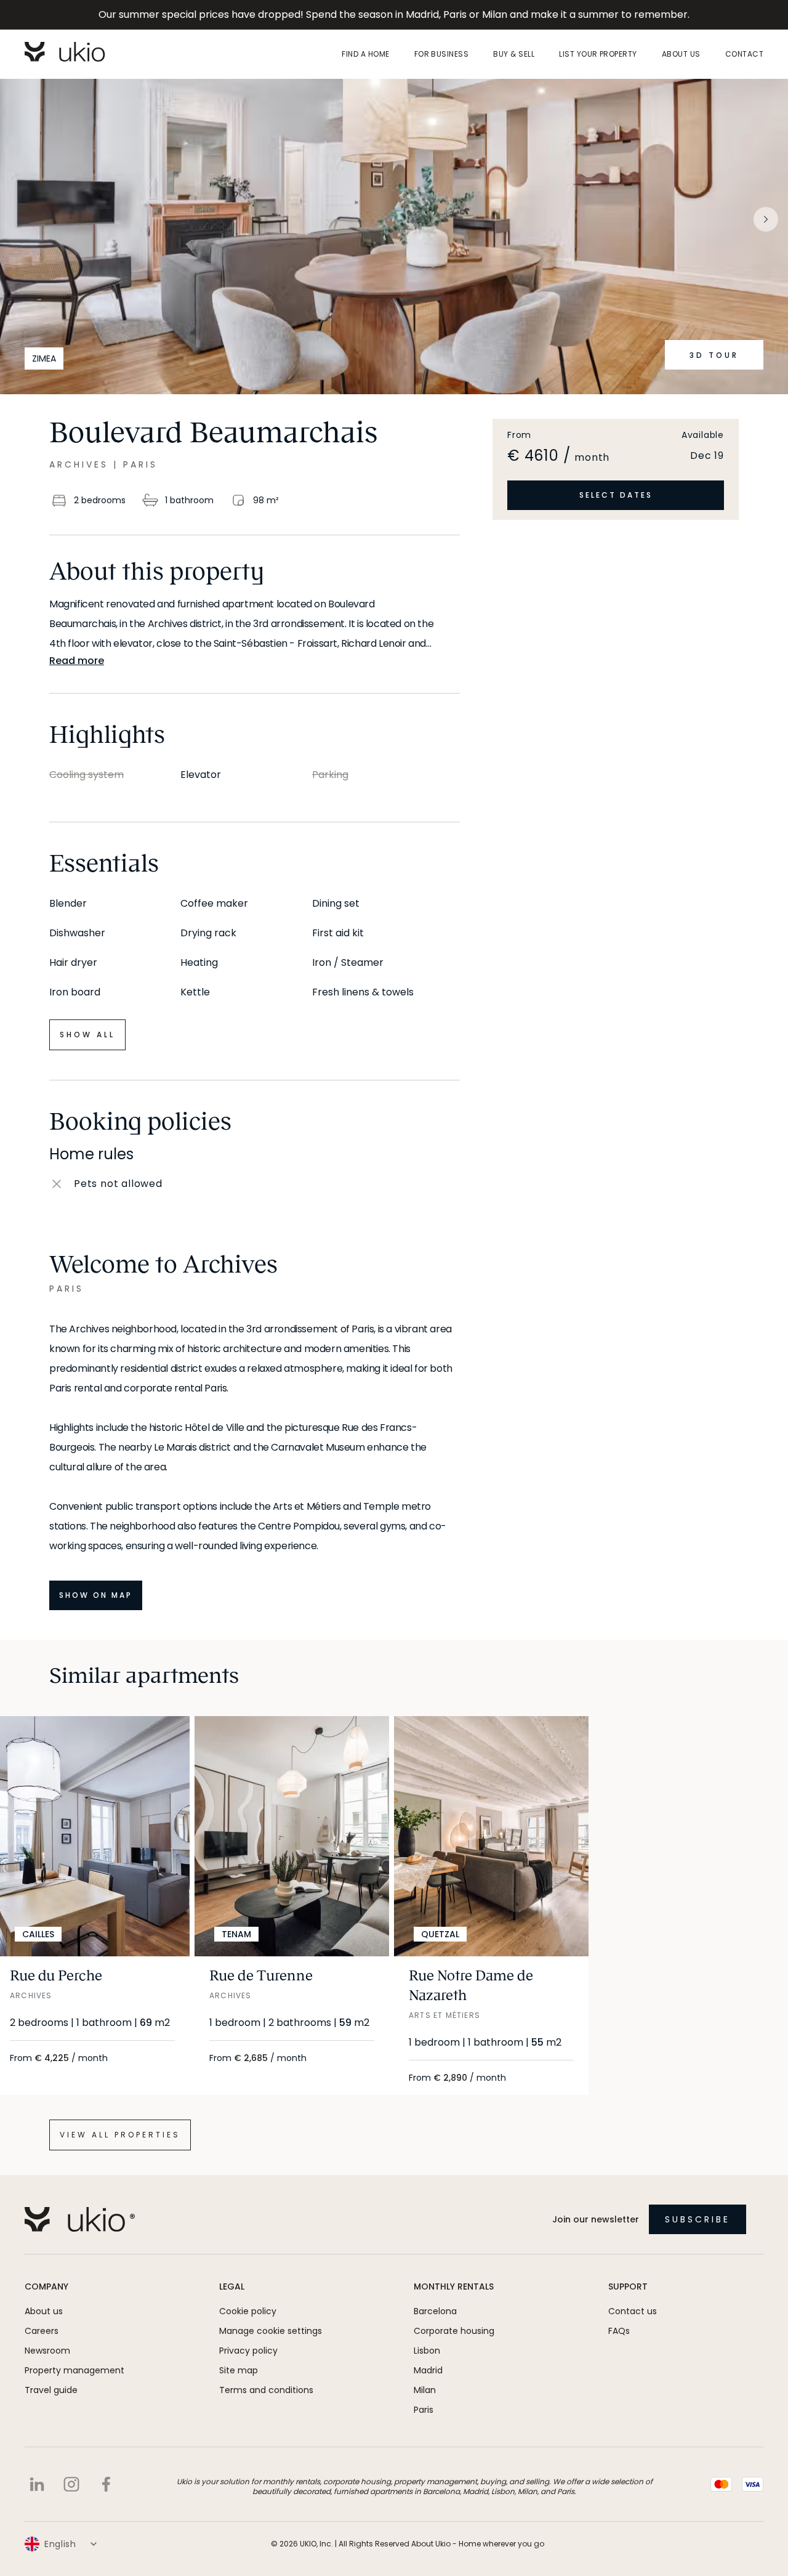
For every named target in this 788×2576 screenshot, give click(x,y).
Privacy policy (248, 2351)
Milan (425, 2390)
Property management (74, 2370)
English (60, 2544)
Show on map (96, 1595)
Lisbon (427, 2351)
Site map (239, 2370)
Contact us (633, 2311)
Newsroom (47, 2351)
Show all (87, 1035)
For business (442, 54)
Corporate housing (454, 2331)
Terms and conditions (266, 2390)
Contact (744, 54)
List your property (598, 54)
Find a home (365, 54)
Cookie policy (248, 2311)
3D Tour (714, 355)
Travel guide (51, 2390)
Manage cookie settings (271, 2331)
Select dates (616, 495)
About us (681, 54)
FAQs (619, 2331)
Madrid (428, 2370)
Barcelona (435, 2311)
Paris (424, 2410)
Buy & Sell (514, 54)
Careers (42, 2331)
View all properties (120, 2135)
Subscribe (698, 2219)
